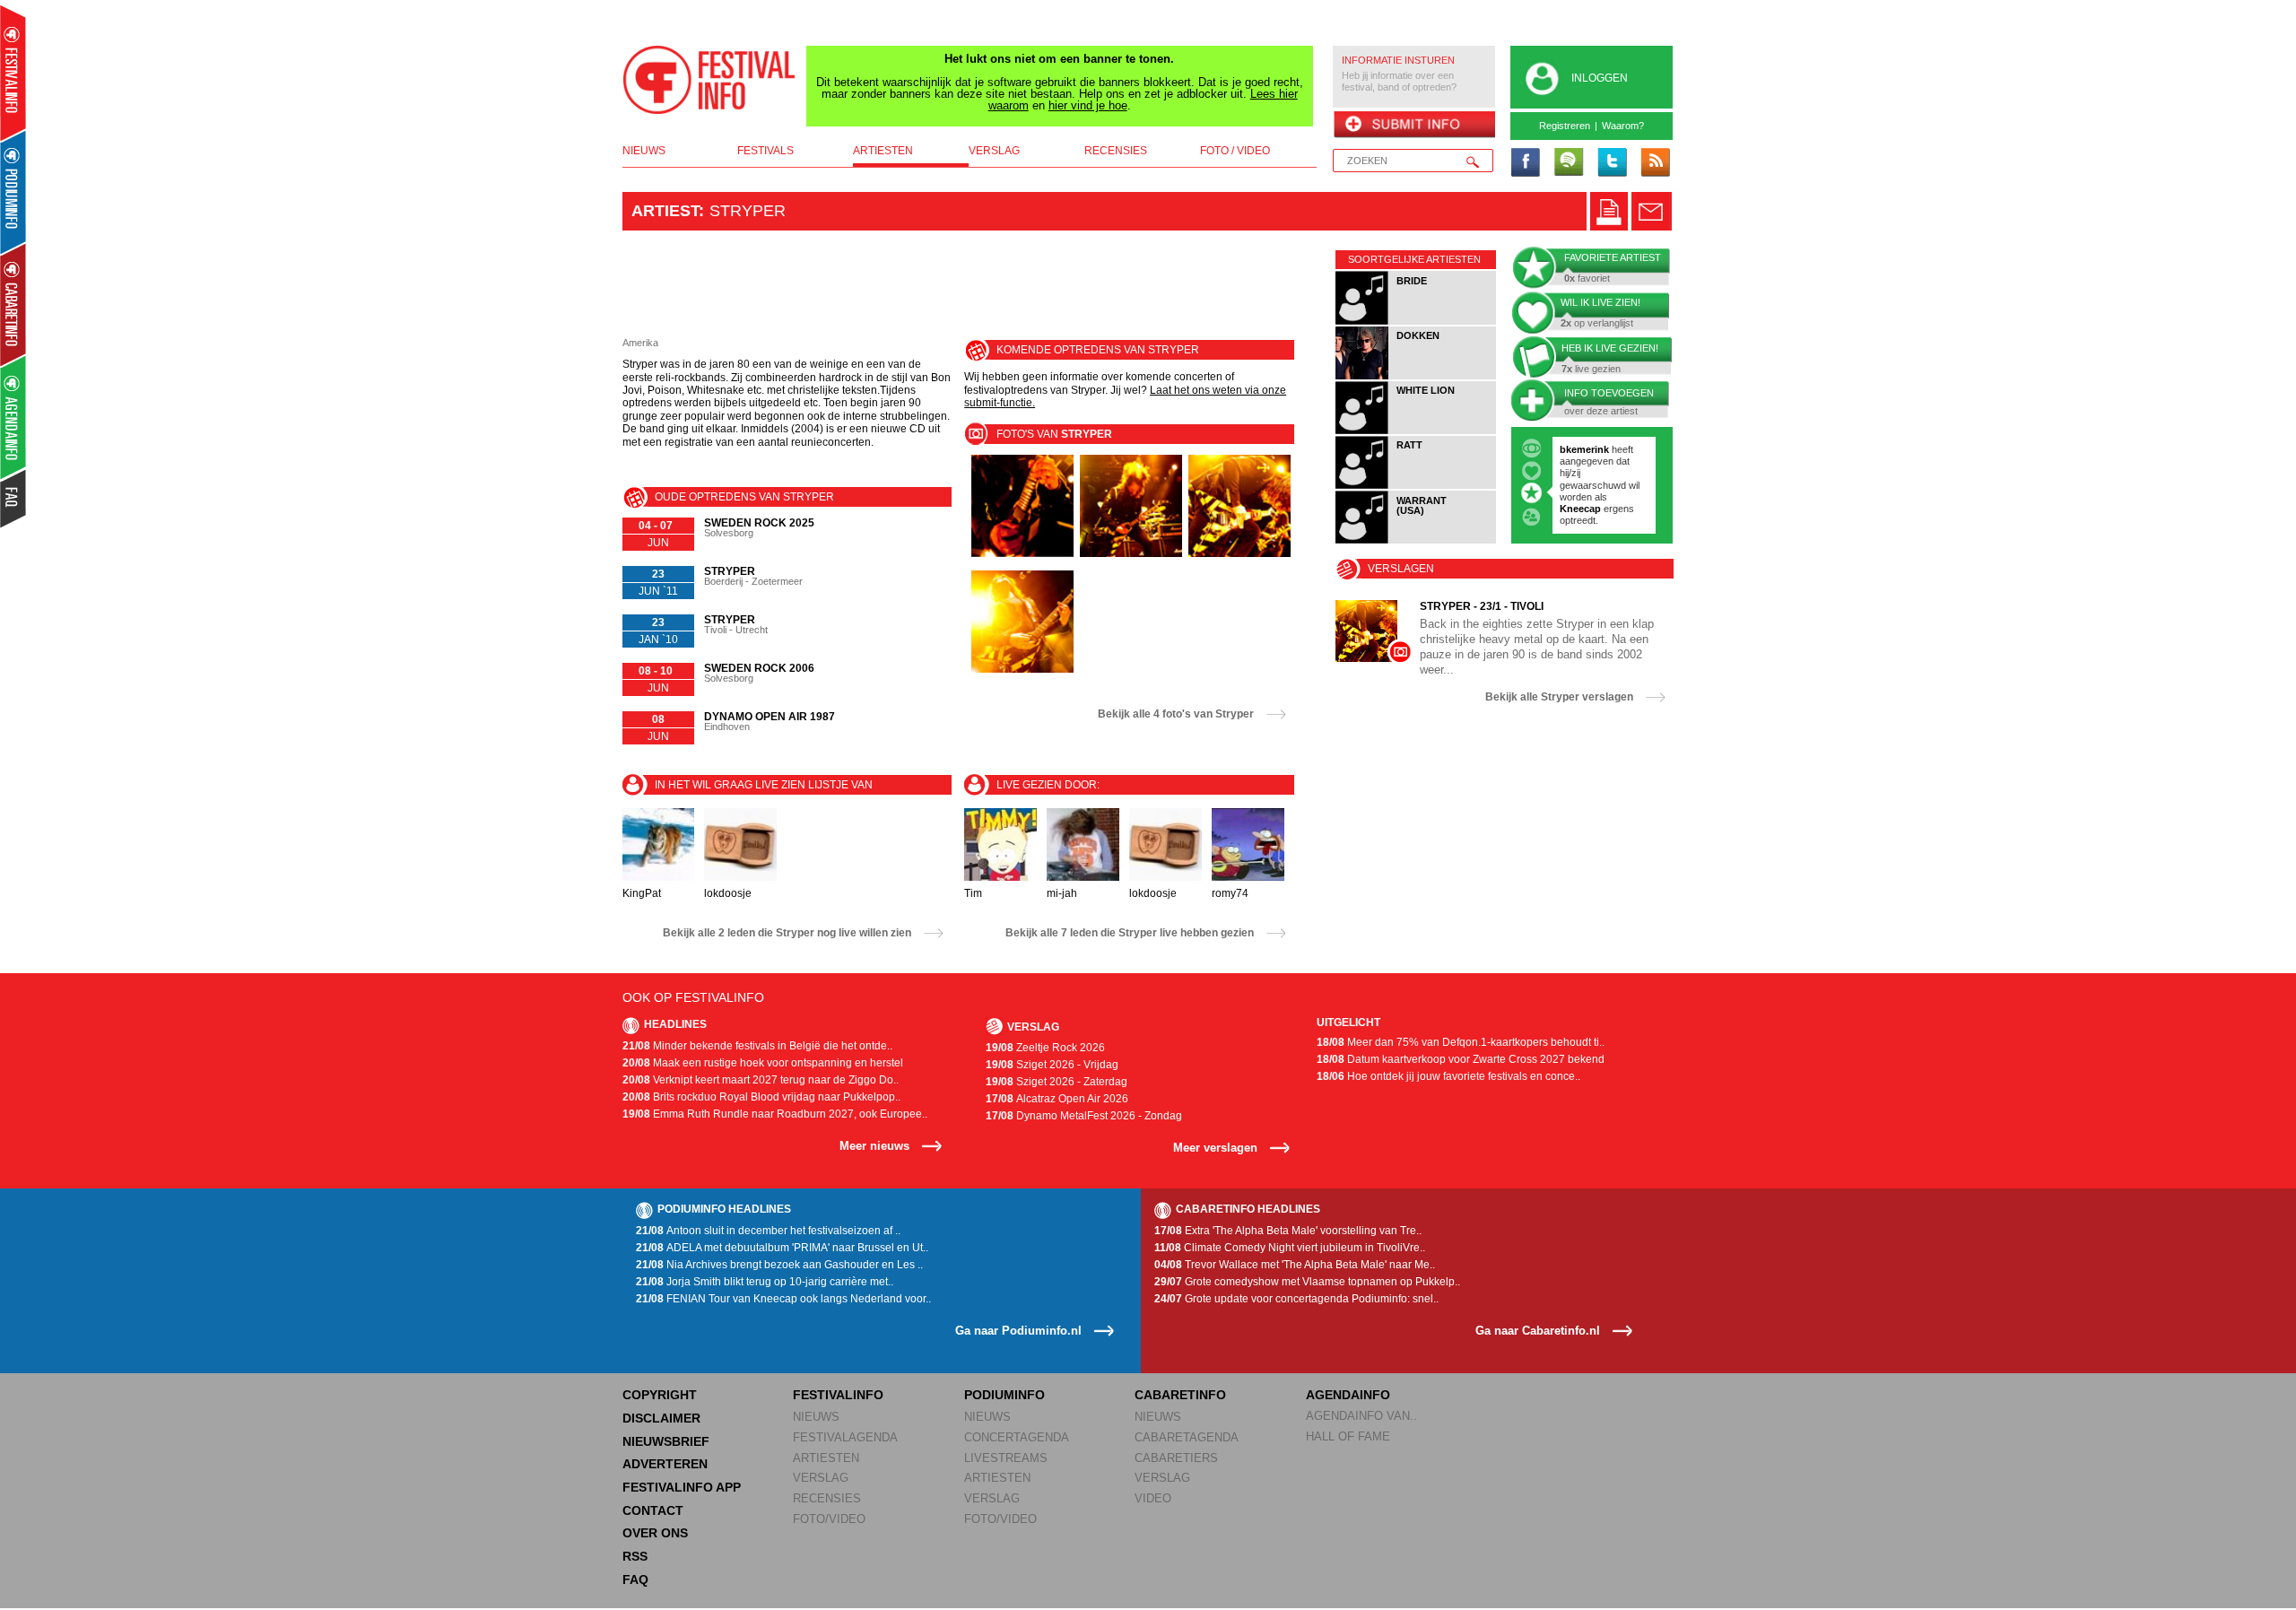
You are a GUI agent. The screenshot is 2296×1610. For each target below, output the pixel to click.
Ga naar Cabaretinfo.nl (1538, 1331)
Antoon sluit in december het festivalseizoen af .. (768, 1231)
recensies (1116, 151)
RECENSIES (827, 1498)
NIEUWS (816, 1417)
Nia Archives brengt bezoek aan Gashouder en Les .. (779, 1265)
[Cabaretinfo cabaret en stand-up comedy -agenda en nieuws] (13, 304)
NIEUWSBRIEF (666, 1441)
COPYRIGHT (660, 1395)
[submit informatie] (1414, 126)
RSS (635, 1556)
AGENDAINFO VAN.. (1361, 1416)
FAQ (635, 1580)
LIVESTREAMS (1006, 1458)
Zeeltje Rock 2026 (1045, 1048)
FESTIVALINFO (838, 1395)
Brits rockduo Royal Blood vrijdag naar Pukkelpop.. (761, 1097)
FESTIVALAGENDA (845, 1437)
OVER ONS (655, 1533)
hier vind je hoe (1088, 105)
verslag (994, 151)
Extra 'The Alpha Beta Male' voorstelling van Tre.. (1288, 1231)
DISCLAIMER (661, 1418)
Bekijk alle (1176, 714)
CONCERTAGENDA (1017, 1437)
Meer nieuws (874, 1146)
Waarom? (1623, 126)
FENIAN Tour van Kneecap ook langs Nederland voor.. (783, 1299)
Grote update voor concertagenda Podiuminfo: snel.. (1296, 1299)
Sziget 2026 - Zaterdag (1057, 1082)
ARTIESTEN (826, 1458)
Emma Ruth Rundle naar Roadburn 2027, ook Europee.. (775, 1114)
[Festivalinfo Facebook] (1526, 163)
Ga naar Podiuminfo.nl (1018, 1331)
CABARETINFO (1180, 1395)
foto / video (1235, 151)
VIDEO (1153, 1498)
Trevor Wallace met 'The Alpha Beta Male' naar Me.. (1295, 1265)
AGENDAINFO (1348, 1395)
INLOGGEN (1600, 78)
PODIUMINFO (1004, 1395)
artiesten (883, 151)
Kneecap (1582, 509)
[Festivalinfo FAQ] (14, 499)
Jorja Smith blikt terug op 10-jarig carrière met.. (765, 1282)
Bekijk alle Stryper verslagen (1559, 697)
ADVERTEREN (665, 1464)
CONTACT (653, 1510)
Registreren (1565, 126)
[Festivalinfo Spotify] (1569, 163)
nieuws (644, 151)
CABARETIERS (1176, 1458)
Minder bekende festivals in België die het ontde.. (757, 1046)
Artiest (665, 211)
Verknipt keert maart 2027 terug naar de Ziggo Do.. (761, 1080)
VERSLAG (821, 1478)
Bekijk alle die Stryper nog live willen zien (787, 933)
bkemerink (1584, 449)
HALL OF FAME (1348, 1436)
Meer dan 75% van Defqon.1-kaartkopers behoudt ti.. (1461, 1042)
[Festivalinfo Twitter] (1612, 163)
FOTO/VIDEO (829, 1519)
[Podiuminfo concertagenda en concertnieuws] (14, 191)
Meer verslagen (1215, 1148)
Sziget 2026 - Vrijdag (1052, 1065)
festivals (765, 151)
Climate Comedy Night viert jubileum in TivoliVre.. (1290, 1248)
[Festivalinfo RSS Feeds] (1655, 163)
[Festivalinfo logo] (709, 80)
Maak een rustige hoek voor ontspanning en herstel (763, 1063)
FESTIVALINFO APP (682, 1487)
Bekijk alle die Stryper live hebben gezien (1130, 933)
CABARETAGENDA (1187, 1437)
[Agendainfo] (14, 418)
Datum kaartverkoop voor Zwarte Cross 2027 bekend (1461, 1059)
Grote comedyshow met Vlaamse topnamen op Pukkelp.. (1307, 1282)
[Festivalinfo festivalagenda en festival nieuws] (13, 73)
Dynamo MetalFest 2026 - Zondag (1084, 1116)
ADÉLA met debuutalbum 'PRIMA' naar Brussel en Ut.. (782, 1248)
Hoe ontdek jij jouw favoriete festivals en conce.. (1448, 1076)
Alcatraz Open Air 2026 (1057, 1099)
